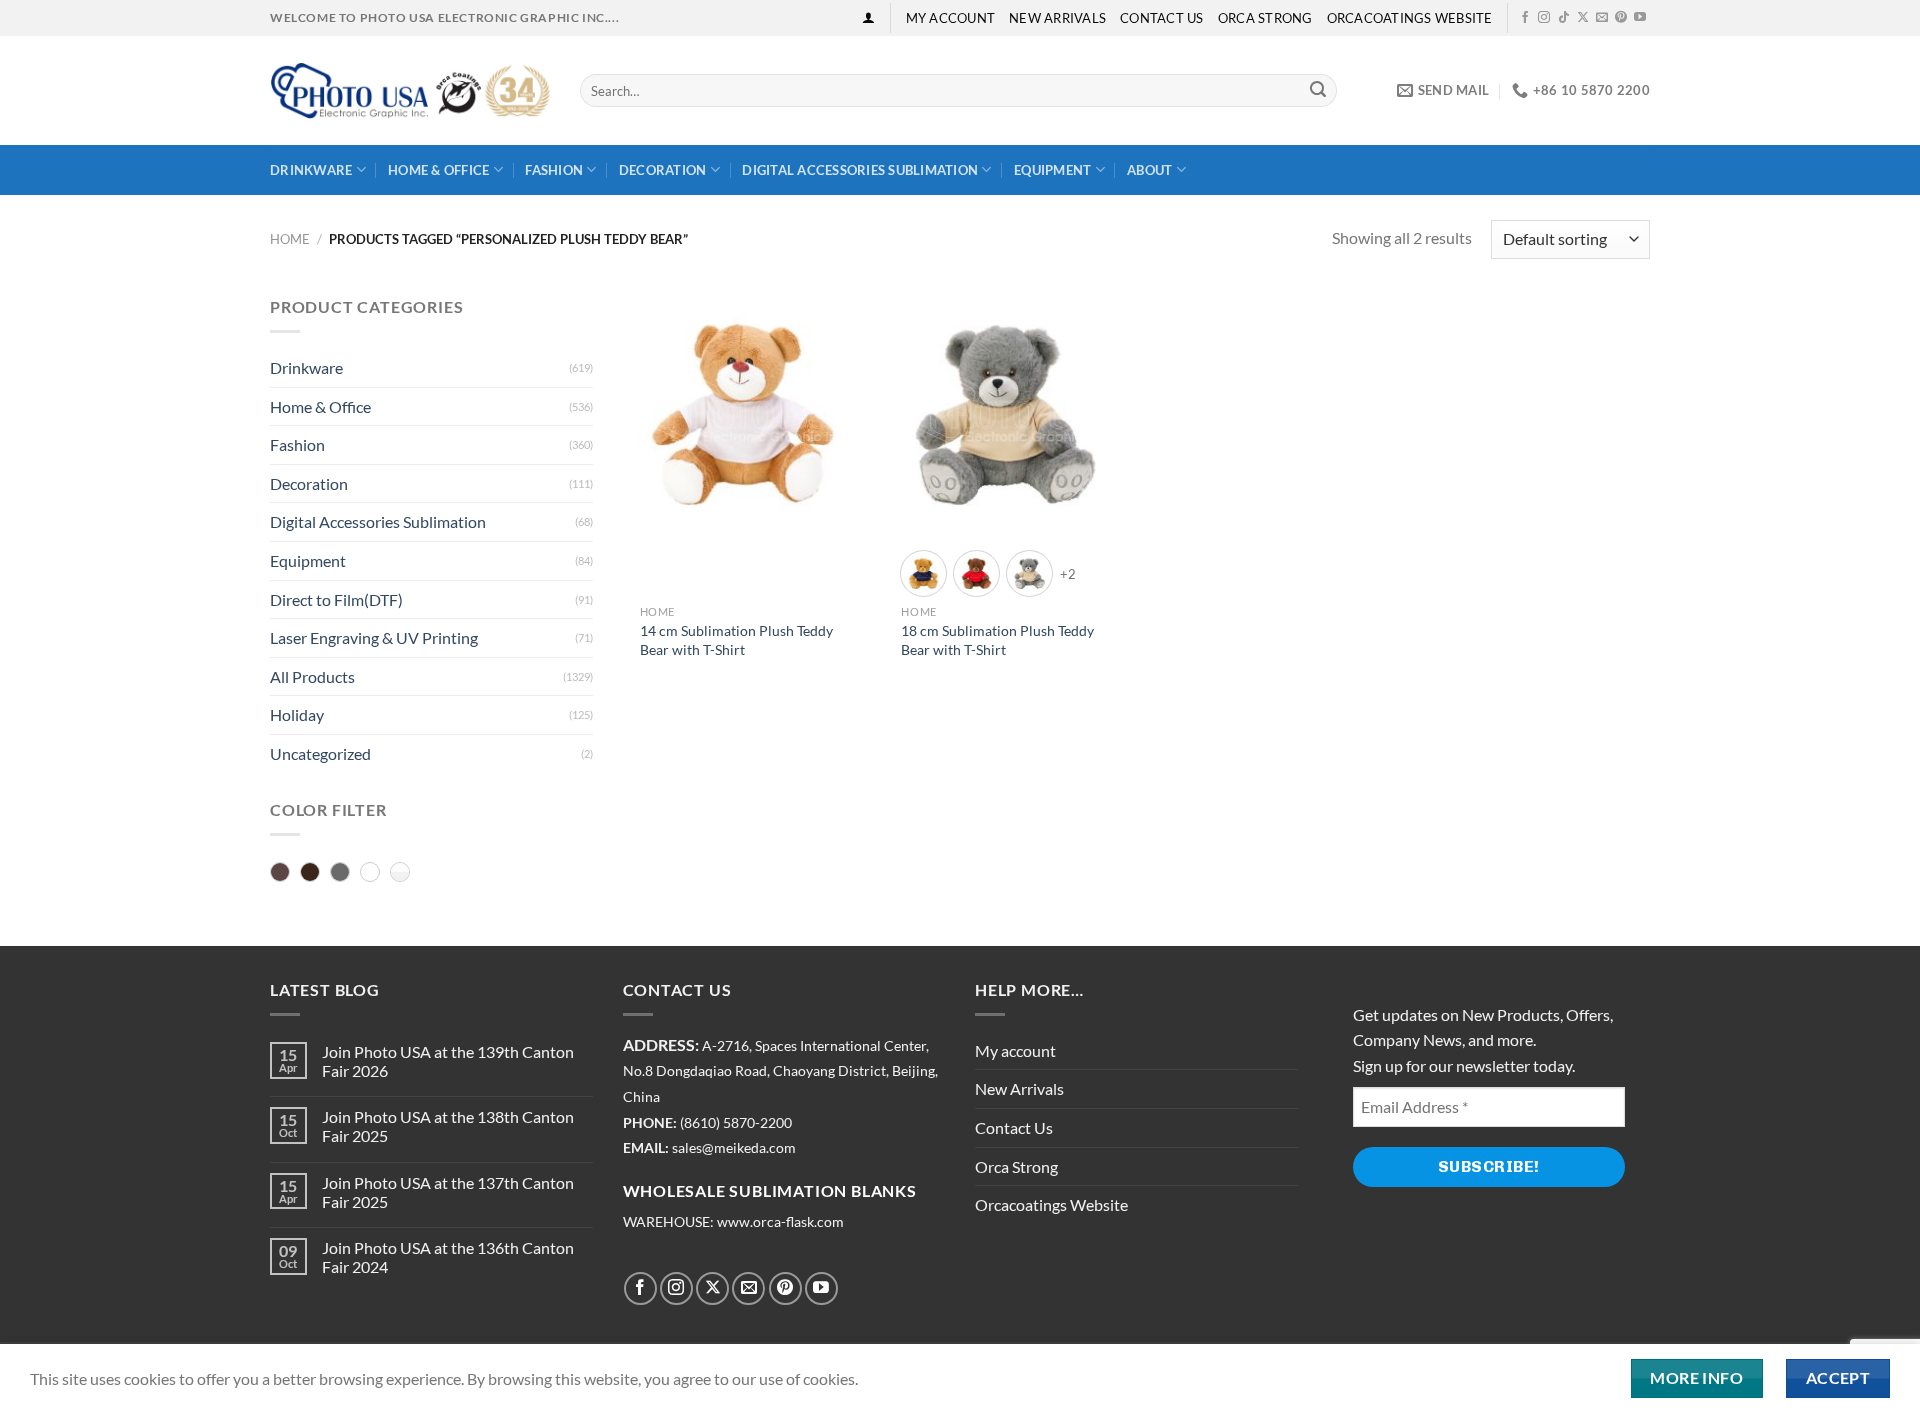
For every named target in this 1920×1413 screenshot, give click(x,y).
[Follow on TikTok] (1564, 18)
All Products (312, 676)
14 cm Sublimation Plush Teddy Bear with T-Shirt (736, 640)
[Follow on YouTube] (1640, 18)
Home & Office (438, 170)
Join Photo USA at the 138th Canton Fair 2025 (448, 1126)
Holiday (297, 714)
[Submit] (1318, 91)
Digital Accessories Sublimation (860, 170)
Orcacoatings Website (1410, 18)
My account (951, 18)
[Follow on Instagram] (1544, 18)
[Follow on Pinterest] (1621, 18)
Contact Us (1162, 18)
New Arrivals (1057, 18)
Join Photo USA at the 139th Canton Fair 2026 (448, 1061)
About (1149, 170)
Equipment (1052, 170)
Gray (340, 873)
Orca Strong (1265, 18)
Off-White (370, 873)
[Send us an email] (1602, 18)
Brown (280, 873)
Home (290, 239)
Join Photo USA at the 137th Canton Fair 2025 (448, 1192)
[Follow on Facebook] (1525, 18)
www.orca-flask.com (780, 1222)
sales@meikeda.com (734, 1148)
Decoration (663, 170)
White (400, 873)
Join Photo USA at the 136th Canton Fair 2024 (448, 1257)
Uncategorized (320, 753)
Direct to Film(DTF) (336, 599)
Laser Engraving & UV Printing (374, 637)
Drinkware (311, 170)
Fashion (554, 170)
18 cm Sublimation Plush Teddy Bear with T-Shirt (997, 640)
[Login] (868, 17)
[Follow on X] (1583, 18)
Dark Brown (310, 873)
